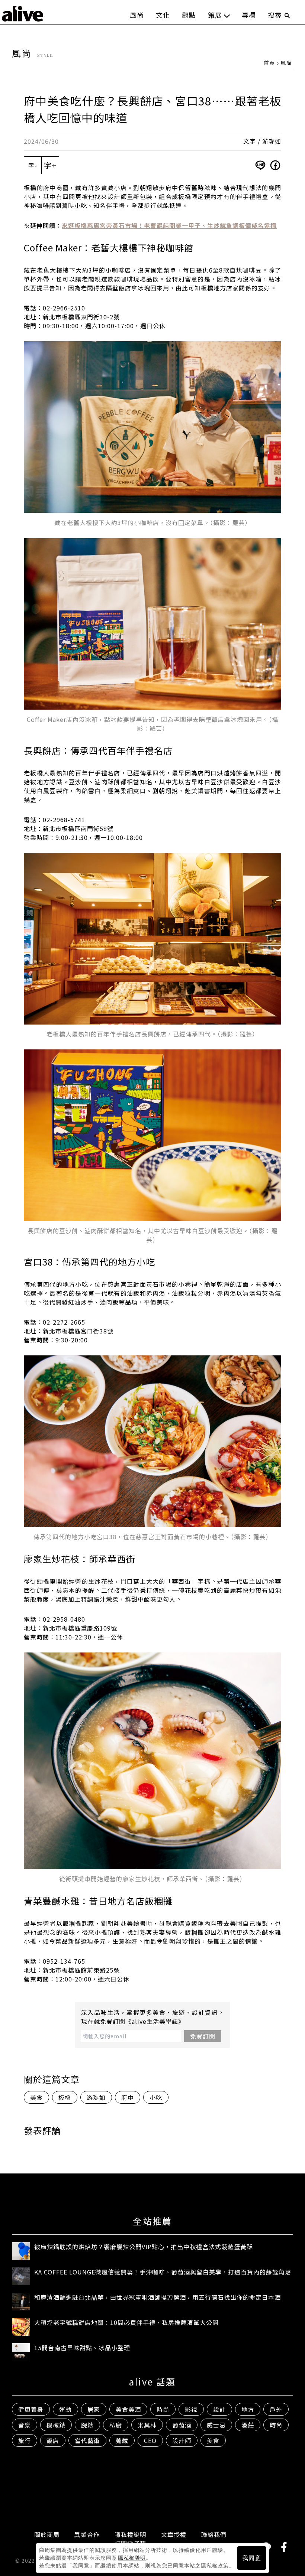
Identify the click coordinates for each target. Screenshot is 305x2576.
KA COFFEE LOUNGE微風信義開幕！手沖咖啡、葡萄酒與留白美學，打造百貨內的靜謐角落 (163, 2272)
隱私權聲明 (132, 2558)
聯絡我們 (214, 2534)
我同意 (252, 2558)
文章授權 (174, 2534)
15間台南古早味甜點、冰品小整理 (82, 2348)
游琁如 (96, 2097)
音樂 (25, 2425)
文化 (163, 15)
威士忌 (216, 2425)
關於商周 (47, 2534)
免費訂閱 (203, 2036)
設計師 (182, 2440)
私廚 (116, 2425)
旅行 (25, 2440)
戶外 (276, 2409)
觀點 (189, 15)
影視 (191, 2409)
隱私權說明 (130, 2534)
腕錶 (87, 2425)
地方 (248, 2409)
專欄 (249, 15)
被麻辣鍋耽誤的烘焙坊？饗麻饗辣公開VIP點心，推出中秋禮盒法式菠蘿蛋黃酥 (144, 2247)
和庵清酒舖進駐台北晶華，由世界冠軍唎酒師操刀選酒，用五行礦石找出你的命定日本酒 (158, 2297)
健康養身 (31, 2409)
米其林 (147, 2425)
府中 (128, 2097)
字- (33, 165)
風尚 (137, 15)
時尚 (163, 2409)
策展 (215, 15)
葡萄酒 (182, 2425)
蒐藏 (122, 2440)
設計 (219, 2409)
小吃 (156, 2097)
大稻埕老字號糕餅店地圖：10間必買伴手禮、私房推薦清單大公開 (126, 2322)
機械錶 (56, 2425)
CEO (150, 2440)
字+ (50, 165)
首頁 (269, 63)
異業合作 (87, 2534)
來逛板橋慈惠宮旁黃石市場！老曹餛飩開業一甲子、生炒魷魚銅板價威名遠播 (169, 225)
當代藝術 (87, 2440)
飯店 (53, 2440)
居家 (94, 2409)
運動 (65, 2409)
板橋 (65, 2097)
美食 (36, 2097)
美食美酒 (128, 2409)
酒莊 (248, 2425)
